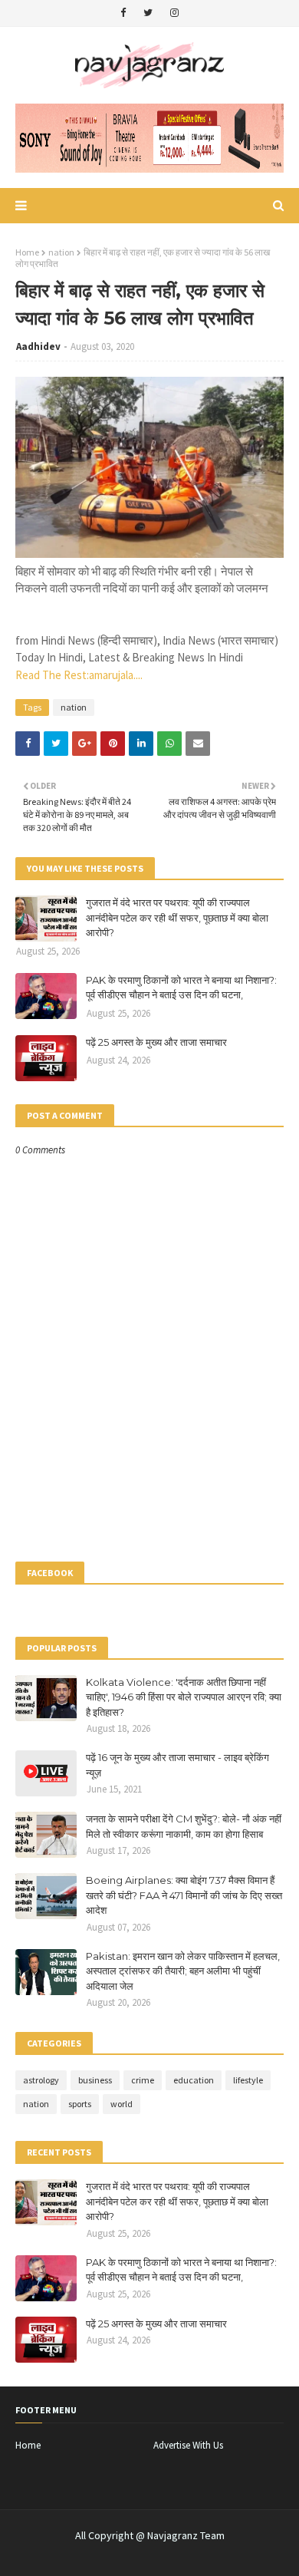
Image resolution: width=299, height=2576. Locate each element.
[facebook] (123, 13)
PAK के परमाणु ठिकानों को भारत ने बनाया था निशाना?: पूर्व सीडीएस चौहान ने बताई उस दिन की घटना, (181, 988)
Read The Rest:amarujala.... (79, 675)
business (95, 2080)
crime (143, 2080)
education (194, 2080)
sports (80, 2104)
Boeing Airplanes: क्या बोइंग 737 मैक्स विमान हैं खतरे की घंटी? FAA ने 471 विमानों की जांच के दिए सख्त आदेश (184, 1895)
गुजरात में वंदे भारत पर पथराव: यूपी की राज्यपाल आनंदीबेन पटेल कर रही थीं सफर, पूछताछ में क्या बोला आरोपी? (177, 917)
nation (61, 252)
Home (27, 252)
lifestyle (248, 2080)
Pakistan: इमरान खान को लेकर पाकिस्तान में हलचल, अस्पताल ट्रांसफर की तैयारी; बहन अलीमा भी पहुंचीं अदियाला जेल (183, 1971)
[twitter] (148, 13)
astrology (41, 2080)
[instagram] (174, 13)
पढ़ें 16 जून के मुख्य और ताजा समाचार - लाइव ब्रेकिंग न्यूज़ (177, 1765)
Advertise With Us (188, 2445)
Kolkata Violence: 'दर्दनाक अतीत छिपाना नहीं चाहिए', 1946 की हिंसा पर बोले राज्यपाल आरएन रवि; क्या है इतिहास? (184, 1697)
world (122, 2104)
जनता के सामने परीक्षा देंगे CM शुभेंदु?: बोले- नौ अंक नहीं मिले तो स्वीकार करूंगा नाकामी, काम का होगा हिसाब (184, 1826)
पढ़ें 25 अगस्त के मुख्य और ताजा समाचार (156, 1042)
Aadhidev (38, 346)
